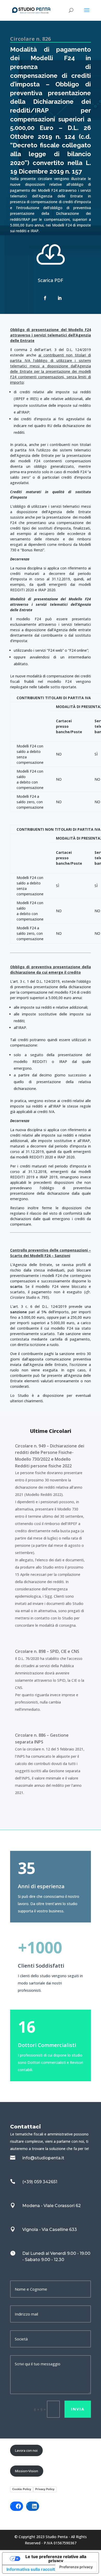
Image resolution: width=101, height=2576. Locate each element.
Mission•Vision (27, 2471)
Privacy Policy (45, 2489)
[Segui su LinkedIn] (60, 298)
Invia (78, 2409)
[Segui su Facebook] (45, 298)
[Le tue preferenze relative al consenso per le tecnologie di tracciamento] (76, 2567)
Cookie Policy (22, 2489)
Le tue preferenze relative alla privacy (56, 2559)
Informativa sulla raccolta (32, 2569)
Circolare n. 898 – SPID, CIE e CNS (47, 1651)
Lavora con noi (26, 2450)
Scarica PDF (51, 280)
